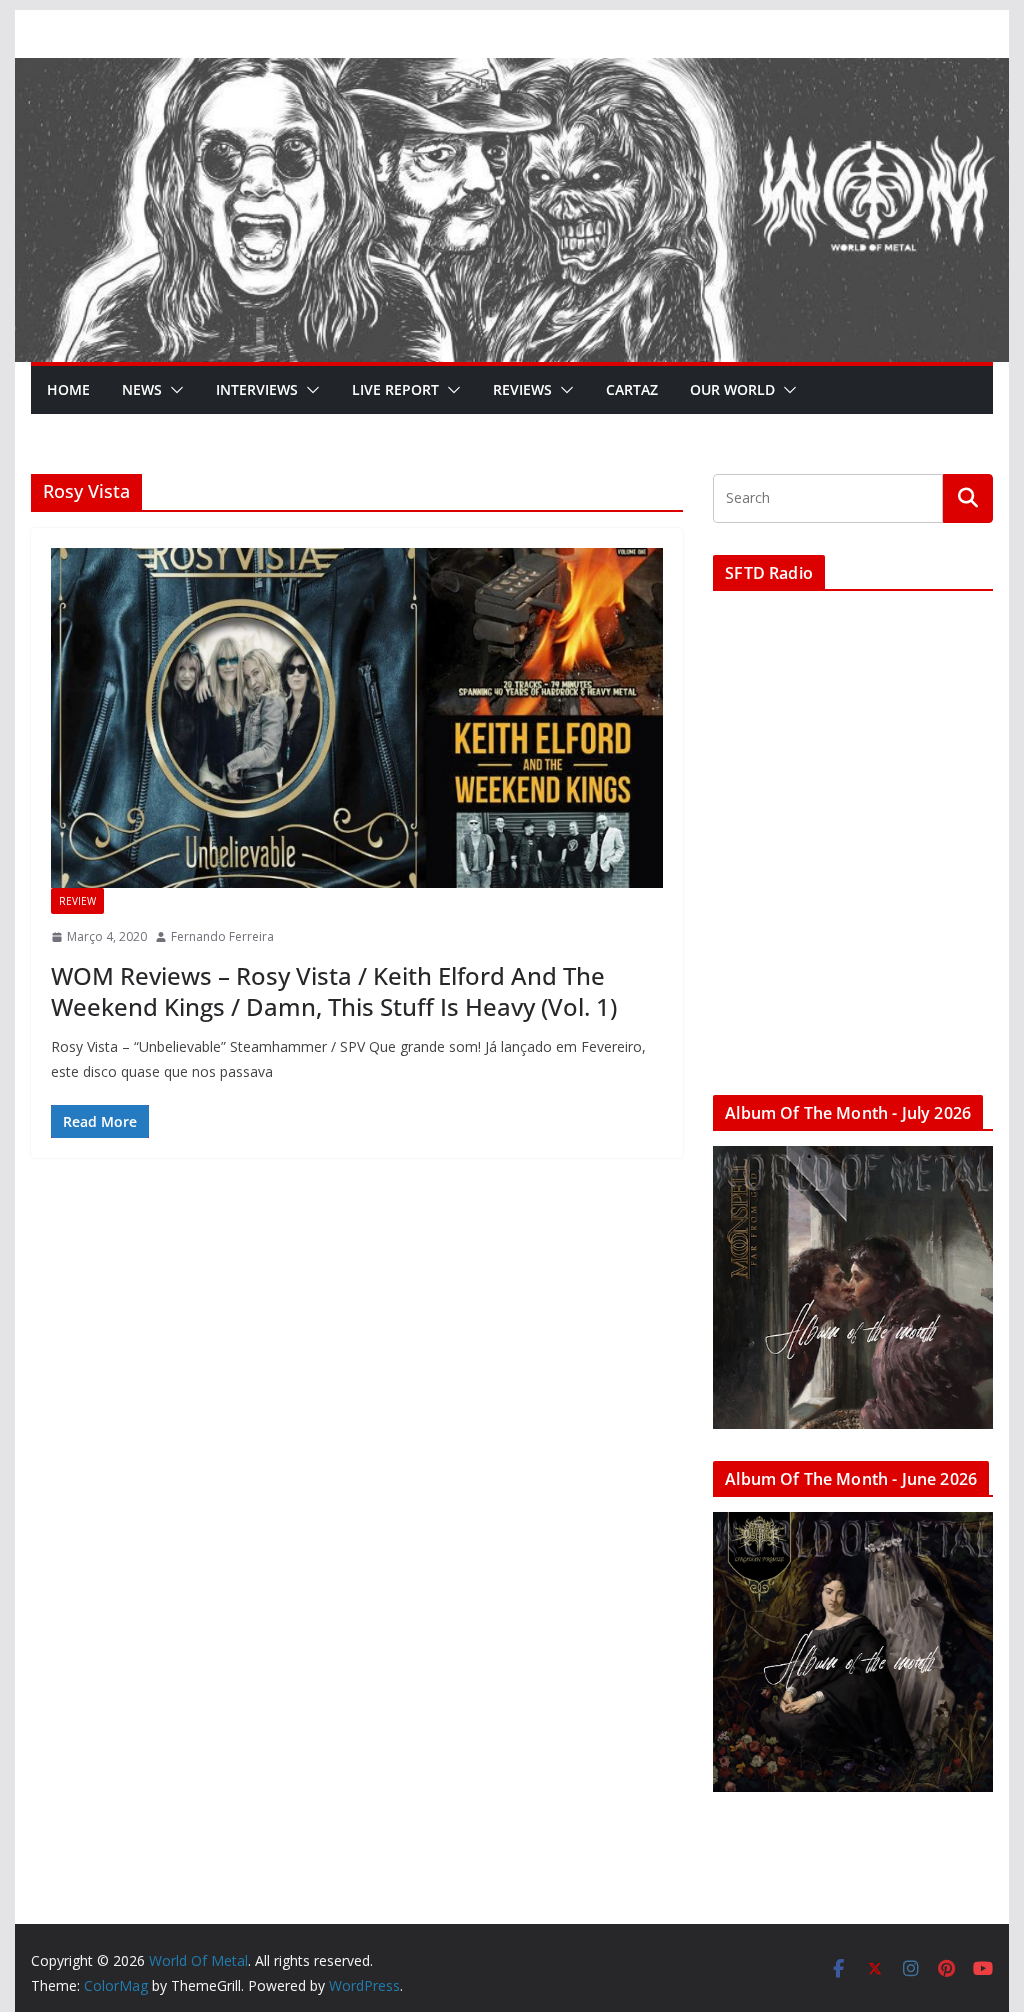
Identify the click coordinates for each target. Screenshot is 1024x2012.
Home (68, 389)
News (142, 389)
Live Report (395, 389)
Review (77, 901)
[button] (173, 390)
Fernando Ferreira (222, 936)
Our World (732, 389)
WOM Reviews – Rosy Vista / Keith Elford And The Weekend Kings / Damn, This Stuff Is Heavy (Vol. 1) (334, 991)
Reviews (522, 389)
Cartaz (632, 389)
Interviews (257, 389)
